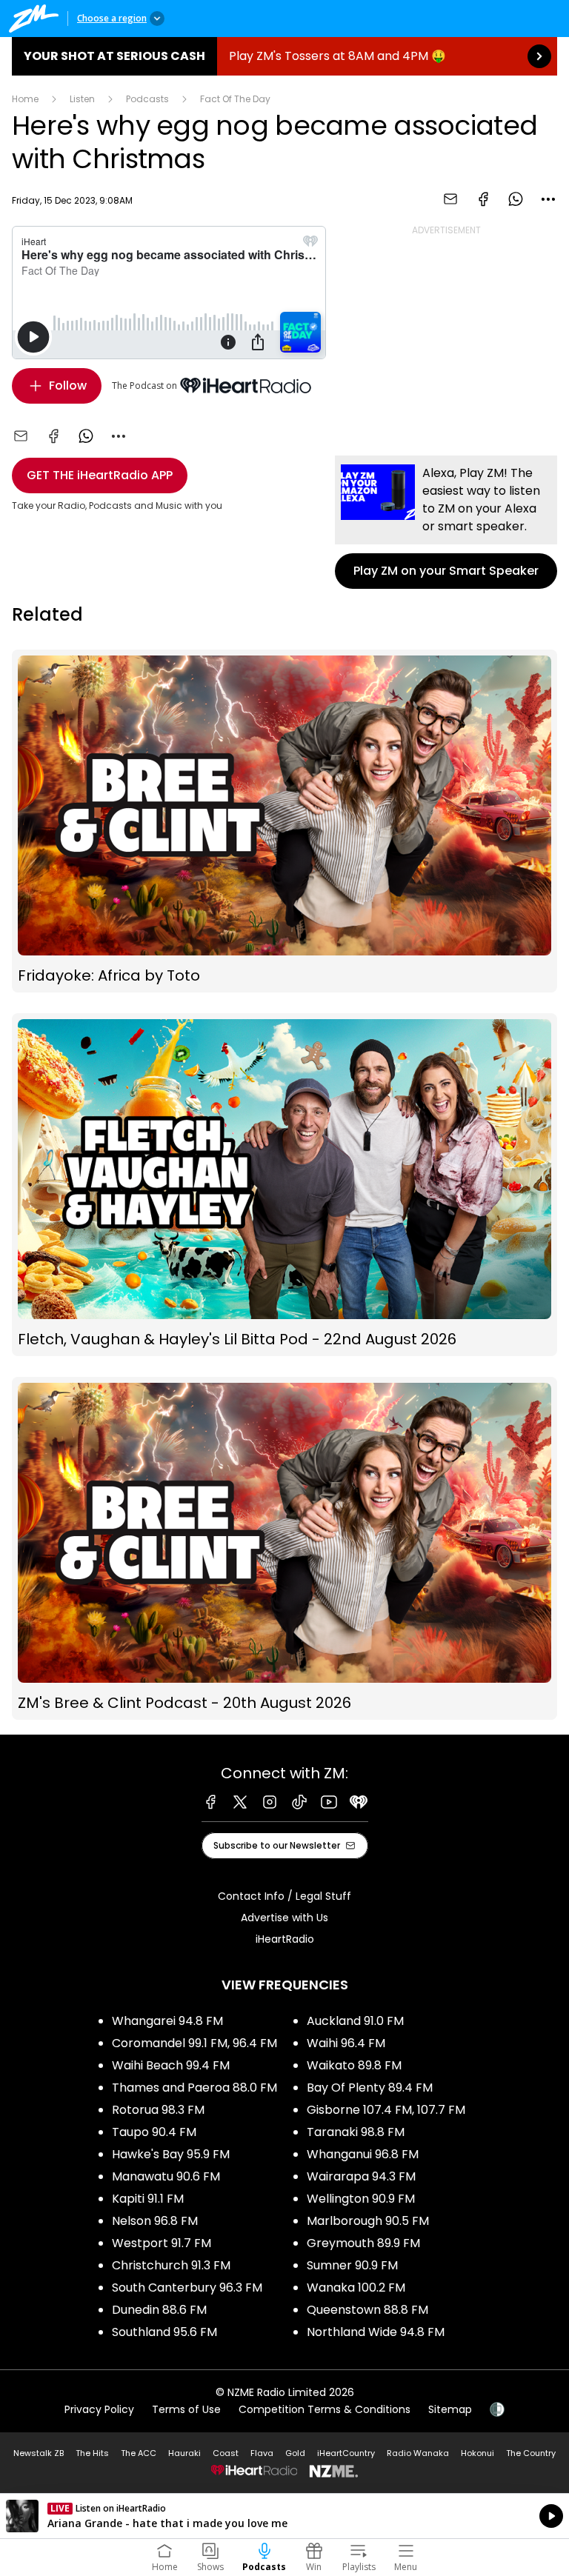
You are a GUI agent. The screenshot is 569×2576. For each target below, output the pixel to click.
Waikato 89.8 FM (354, 2065)
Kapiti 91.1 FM (148, 2199)
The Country (531, 2453)
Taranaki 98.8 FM (356, 2132)
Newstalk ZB (39, 2453)
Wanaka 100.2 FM (356, 2288)
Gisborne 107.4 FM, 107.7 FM (386, 2110)
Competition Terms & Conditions (325, 2409)
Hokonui (478, 2453)
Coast (226, 2453)
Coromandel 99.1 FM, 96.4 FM (194, 2043)
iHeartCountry (346, 2453)
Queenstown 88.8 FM (367, 2310)
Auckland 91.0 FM (355, 2021)
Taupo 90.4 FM (154, 2132)
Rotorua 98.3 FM (158, 2110)
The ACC (139, 2453)
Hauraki (184, 2453)
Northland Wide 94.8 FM (376, 2332)
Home (25, 99)
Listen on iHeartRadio (284, 2516)
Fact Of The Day (235, 99)
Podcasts (147, 99)
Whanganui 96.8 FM (363, 2154)
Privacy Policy (99, 2409)
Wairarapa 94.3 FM (361, 2176)
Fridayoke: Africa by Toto (284, 821)
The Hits (92, 2453)
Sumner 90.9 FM (352, 2265)
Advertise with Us (284, 1918)
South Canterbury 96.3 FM (187, 2288)
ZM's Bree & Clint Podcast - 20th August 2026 (284, 1548)
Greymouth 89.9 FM (363, 2243)
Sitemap (450, 2409)
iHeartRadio (285, 1939)
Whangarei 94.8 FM (167, 2021)
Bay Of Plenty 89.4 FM (370, 2088)
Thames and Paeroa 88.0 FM (194, 2088)
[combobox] (548, 199)
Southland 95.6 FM (164, 2332)
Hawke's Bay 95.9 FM (171, 2154)
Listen (82, 99)
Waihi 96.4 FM (346, 2043)
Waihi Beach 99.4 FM (171, 2065)
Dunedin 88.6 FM (159, 2310)
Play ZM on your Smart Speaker (446, 522)
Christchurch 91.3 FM (171, 2265)
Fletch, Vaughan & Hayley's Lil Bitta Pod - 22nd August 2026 (284, 1185)
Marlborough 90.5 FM (368, 2221)
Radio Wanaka (418, 2453)
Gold (295, 2453)
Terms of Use (186, 2409)
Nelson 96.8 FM (155, 2221)
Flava (262, 2453)
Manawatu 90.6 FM (166, 2176)
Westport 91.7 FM (162, 2243)
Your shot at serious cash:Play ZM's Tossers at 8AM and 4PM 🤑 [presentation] (284, 56)
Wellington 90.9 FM (361, 2199)
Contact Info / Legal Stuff (284, 1896)
